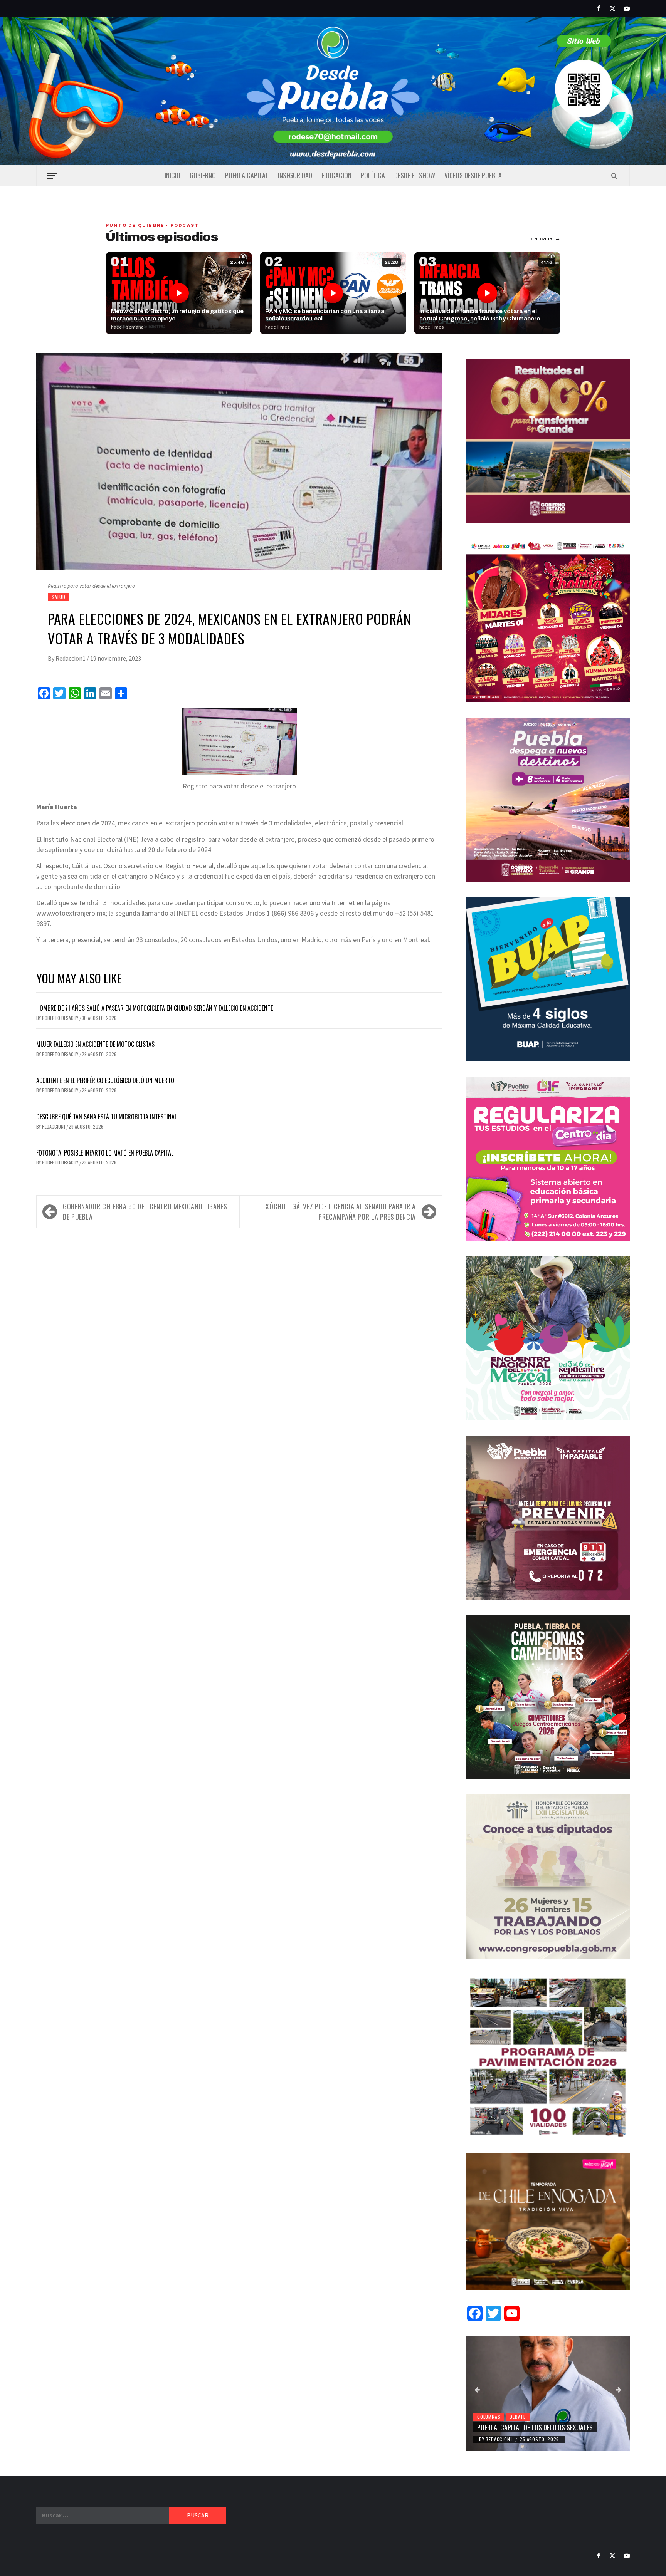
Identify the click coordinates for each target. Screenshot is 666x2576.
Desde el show (415, 175)
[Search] (614, 176)
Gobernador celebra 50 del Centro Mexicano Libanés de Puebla (145, 1212)
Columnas (489, 2417)
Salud (59, 597)
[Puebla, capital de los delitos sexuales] (548, 2393)
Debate (518, 2417)
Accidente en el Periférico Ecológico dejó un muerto (105, 1080)
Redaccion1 (71, 658)
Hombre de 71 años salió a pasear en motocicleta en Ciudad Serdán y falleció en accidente (155, 1008)
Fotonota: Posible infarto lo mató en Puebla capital (105, 1153)
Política (373, 175)
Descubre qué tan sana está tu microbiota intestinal (107, 1117)
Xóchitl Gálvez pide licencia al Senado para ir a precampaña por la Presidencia (341, 1212)
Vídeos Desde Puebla (473, 175)
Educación (336, 175)
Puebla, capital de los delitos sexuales (535, 2427)
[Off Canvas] (52, 176)
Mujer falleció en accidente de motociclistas (95, 1044)
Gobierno (203, 175)
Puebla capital (247, 175)
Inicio (172, 175)
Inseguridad (295, 175)
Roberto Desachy (61, 1018)
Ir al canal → (545, 239)
